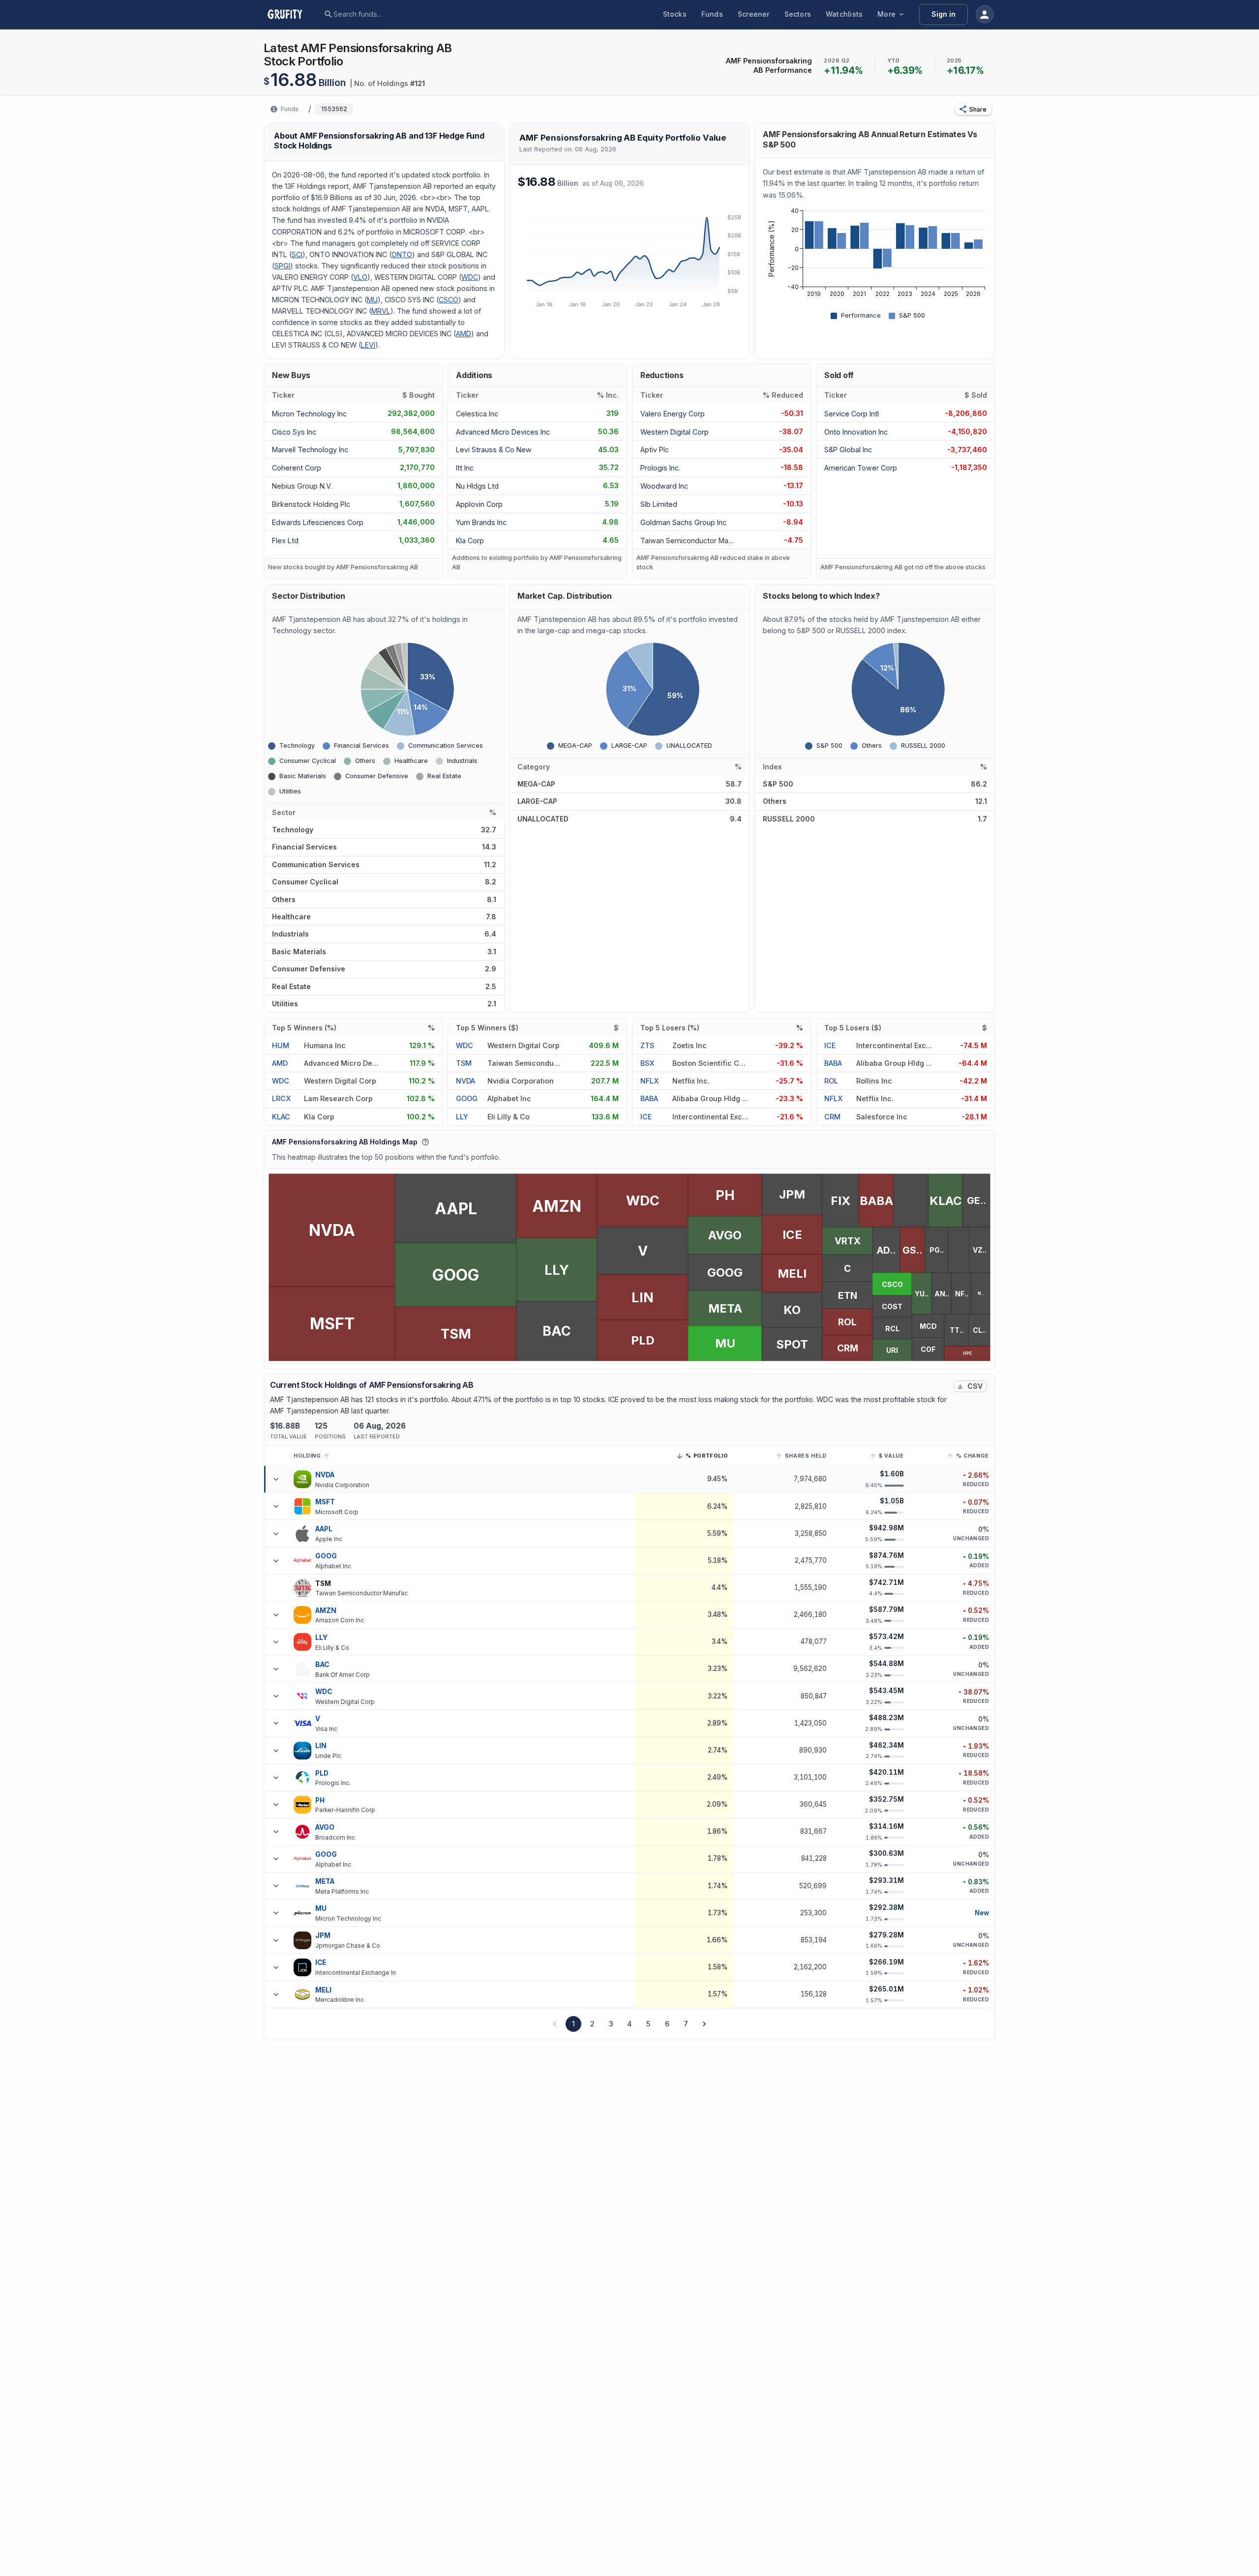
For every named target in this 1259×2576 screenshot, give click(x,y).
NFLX (649, 1081)
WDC (470, 277)
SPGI (282, 266)
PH (320, 1800)
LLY (462, 1117)
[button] (973, 109)
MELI (324, 1990)
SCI (297, 254)
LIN (321, 1746)
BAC (322, 1665)
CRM (832, 1117)
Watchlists (844, 14)
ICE (646, 1117)
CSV (975, 1386)
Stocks (675, 14)
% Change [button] (973, 1456)
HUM (281, 1045)
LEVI (368, 345)
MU (372, 300)
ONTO (402, 254)
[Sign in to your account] (985, 14)
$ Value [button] (891, 1456)
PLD (322, 1773)
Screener (754, 14)
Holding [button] (307, 1456)
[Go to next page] (704, 2024)
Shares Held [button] (806, 1456)
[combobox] (409, 14)
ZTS (647, 1045)
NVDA (465, 1081)
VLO (360, 277)
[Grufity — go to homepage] (293, 14)
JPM (323, 1935)
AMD (464, 334)
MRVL (381, 311)
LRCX (281, 1098)
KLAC (281, 1117)
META (325, 1881)
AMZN (326, 1610)
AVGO (325, 1827)
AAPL (324, 1529)
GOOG (467, 1098)
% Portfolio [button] (707, 1457)
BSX (647, 1063)
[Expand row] (276, 1479)
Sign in (944, 14)
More (886, 14)
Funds (712, 14)
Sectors (798, 14)
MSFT (325, 1502)
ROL (831, 1081)
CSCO (449, 300)
